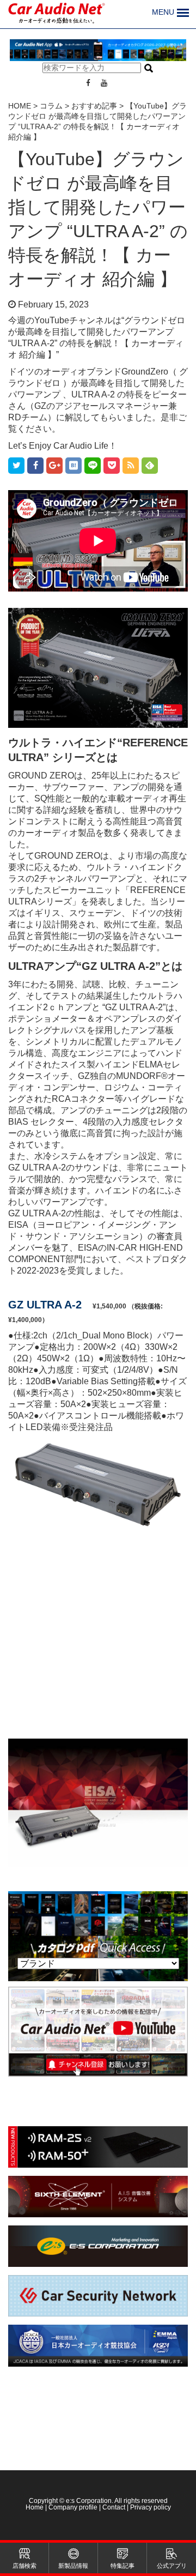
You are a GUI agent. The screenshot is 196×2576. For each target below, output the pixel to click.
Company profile (73, 2507)
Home (35, 2507)
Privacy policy (151, 2507)
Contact (114, 2507)
